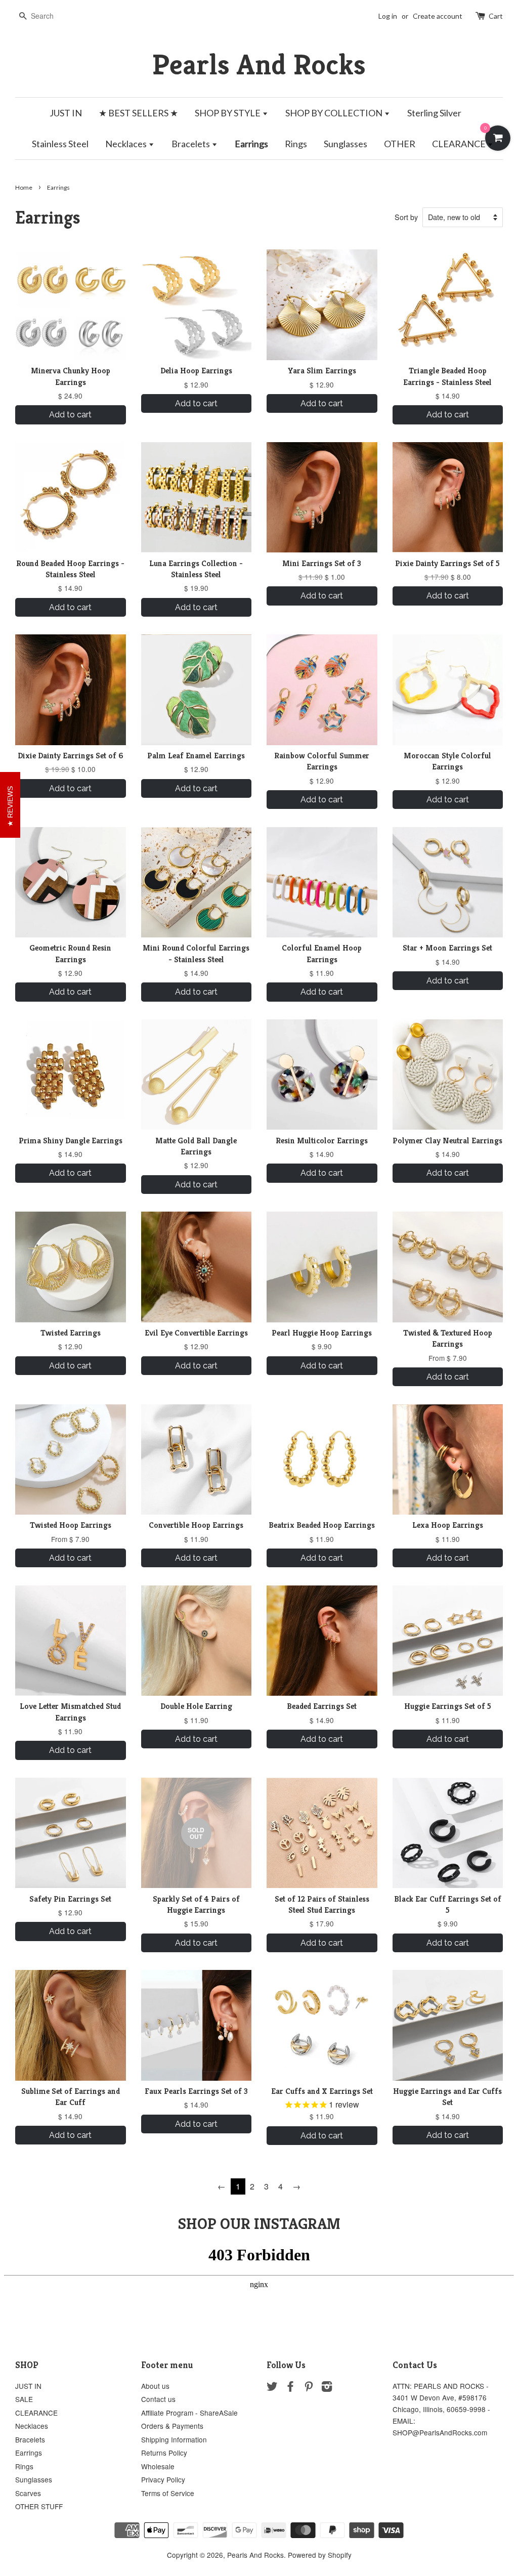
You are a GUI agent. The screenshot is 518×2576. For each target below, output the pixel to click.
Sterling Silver (434, 113)
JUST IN (66, 113)
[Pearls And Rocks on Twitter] (272, 2388)
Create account (438, 16)
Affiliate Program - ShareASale (189, 2413)
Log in (388, 16)
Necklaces (127, 144)
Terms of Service (168, 2493)
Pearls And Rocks (259, 65)
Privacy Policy (163, 2479)
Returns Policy (164, 2453)
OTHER (400, 144)
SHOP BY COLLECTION (335, 113)
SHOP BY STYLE (228, 113)
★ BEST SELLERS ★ (138, 113)
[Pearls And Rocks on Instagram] (327, 2388)
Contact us (158, 2399)
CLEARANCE (460, 144)
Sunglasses (346, 144)
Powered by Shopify (320, 2555)
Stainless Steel (60, 144)
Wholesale (158, 2466)
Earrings (251, 144)
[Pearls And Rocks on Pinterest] (309, 2388)
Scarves (28, 2493)
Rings (296, 144)
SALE (24, 2399)
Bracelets (191, 144)
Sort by (406, 217)
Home (24, 187)
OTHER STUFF (39, 2506)
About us (155, 2386)
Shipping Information (174, 2439)
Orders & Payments (172, 2426)
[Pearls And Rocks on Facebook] (290, 2388)
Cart (496, 16)
